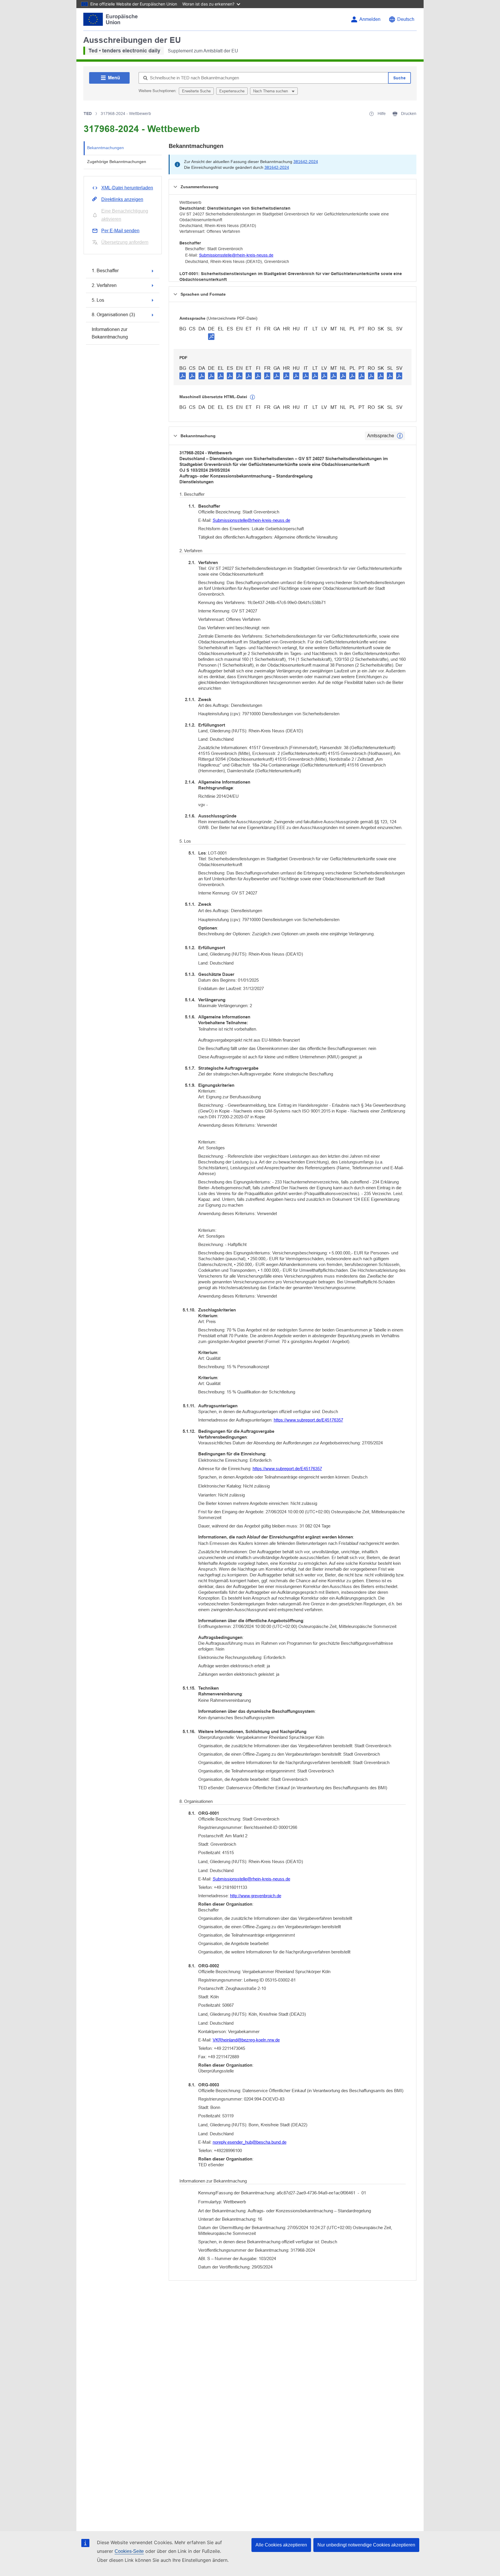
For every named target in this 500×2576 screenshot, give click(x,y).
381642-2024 (306, 162)
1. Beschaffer (105, 271)
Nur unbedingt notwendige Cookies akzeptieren (366, 2545)
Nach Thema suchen (271, 91)
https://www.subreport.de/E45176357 (308, 1420)
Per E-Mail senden (120, 231)
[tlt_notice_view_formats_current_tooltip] (400, 436)
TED (88, 114)
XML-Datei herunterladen (127, 188)
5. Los (98, 300)
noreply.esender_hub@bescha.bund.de (250, 2142)
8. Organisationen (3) (113, 315)
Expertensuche (232, 91)
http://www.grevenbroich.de (256, 1896)
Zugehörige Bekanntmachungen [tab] (117, 162)
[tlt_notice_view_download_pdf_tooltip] (183, 376)
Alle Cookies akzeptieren (281, 2545)
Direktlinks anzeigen (122, 199)
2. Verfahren (104, 285)
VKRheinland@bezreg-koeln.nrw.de (246, 2040)
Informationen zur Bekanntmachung (110, 333)
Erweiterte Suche (196, 91)
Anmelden (370, 19)
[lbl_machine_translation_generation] (253, 397)
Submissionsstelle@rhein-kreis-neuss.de (236, 255)
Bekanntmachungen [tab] (105, 148)
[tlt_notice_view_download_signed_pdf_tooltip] (211, 336)
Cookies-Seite (129, 2551)
